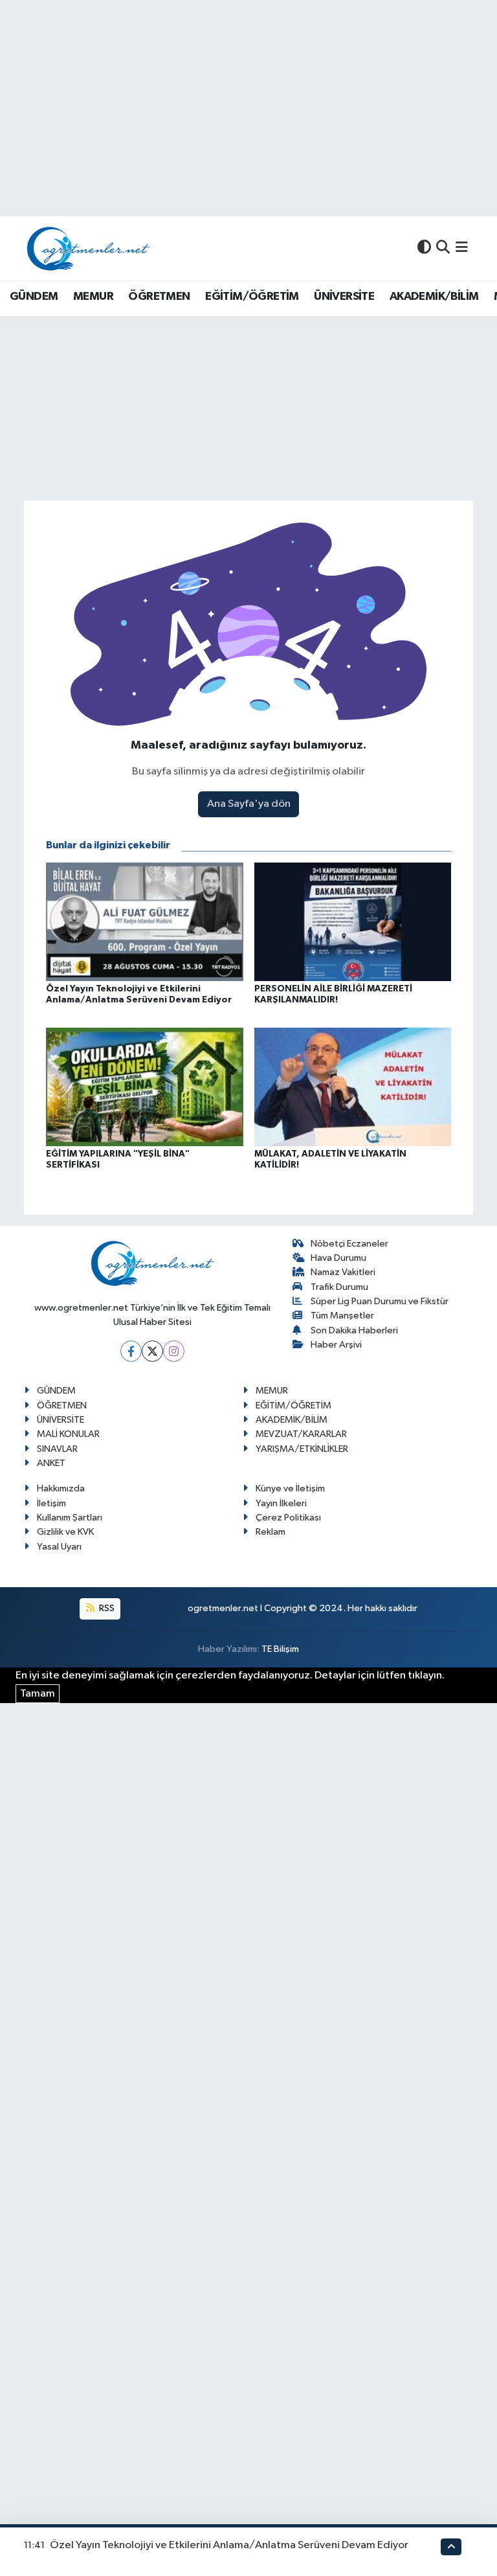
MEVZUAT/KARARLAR (301, 1434)
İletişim (51, 1503)
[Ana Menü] (462, 248)
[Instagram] (174, 1351)
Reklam (271, 1532)
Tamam (38, 1694)
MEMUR (93, 297)
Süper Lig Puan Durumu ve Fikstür (380, 1301)
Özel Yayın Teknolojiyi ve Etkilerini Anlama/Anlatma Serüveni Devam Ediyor (229, 2545)
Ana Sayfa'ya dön (249, 804)
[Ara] (443, 248)
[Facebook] (131, 1351)
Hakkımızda (61, 1488)
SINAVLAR (57, 1449)
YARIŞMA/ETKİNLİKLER (302, 1449)
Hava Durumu (338, 1258)
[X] (152, 1351)
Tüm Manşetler (342, 1316)
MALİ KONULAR (68, 1434)
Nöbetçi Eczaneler (349, 1244)
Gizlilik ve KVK (65, 1532)
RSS (106, 1608)
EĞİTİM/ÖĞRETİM (252, 297)
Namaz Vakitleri (343, 1272)
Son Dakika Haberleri (354, 1330)
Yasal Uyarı (59, 1547)
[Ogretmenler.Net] (89, 248)
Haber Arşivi (336, 1345)
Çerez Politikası (288, 1518)
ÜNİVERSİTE (344, 297)
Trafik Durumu (339, 1287)
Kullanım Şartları (70, 1518)
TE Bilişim (280, 1649)
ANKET (51, 1463)
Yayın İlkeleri (281, 1503)
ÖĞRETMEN (159, 297)
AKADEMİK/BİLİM (434, 297)
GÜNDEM (34, 297)
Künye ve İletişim (290, 1488)
